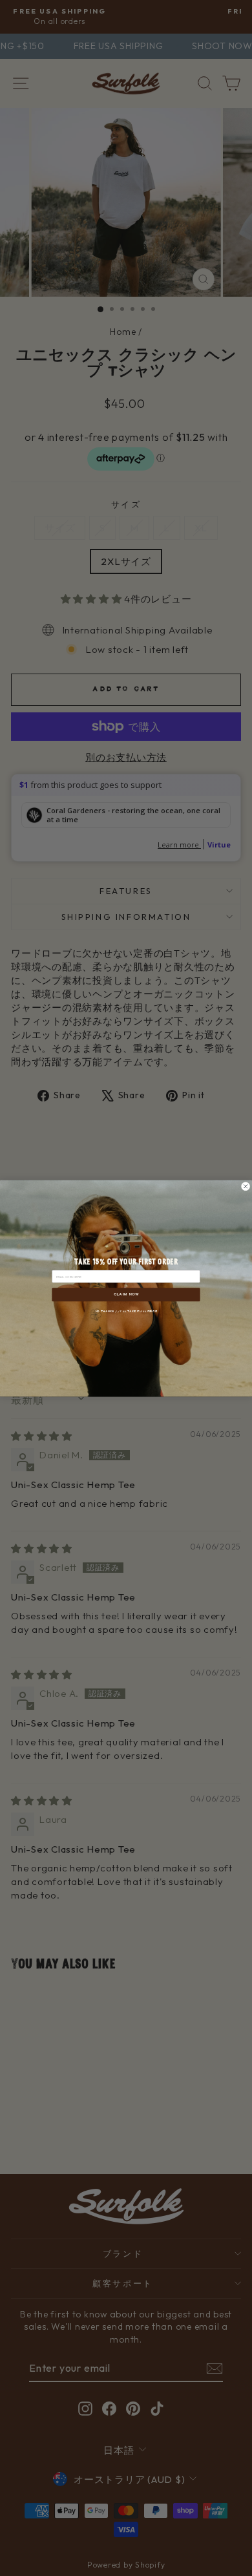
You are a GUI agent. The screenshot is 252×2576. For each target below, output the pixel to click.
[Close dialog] (246, 1186)
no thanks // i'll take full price (126, 1310)
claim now (126, 1294)
